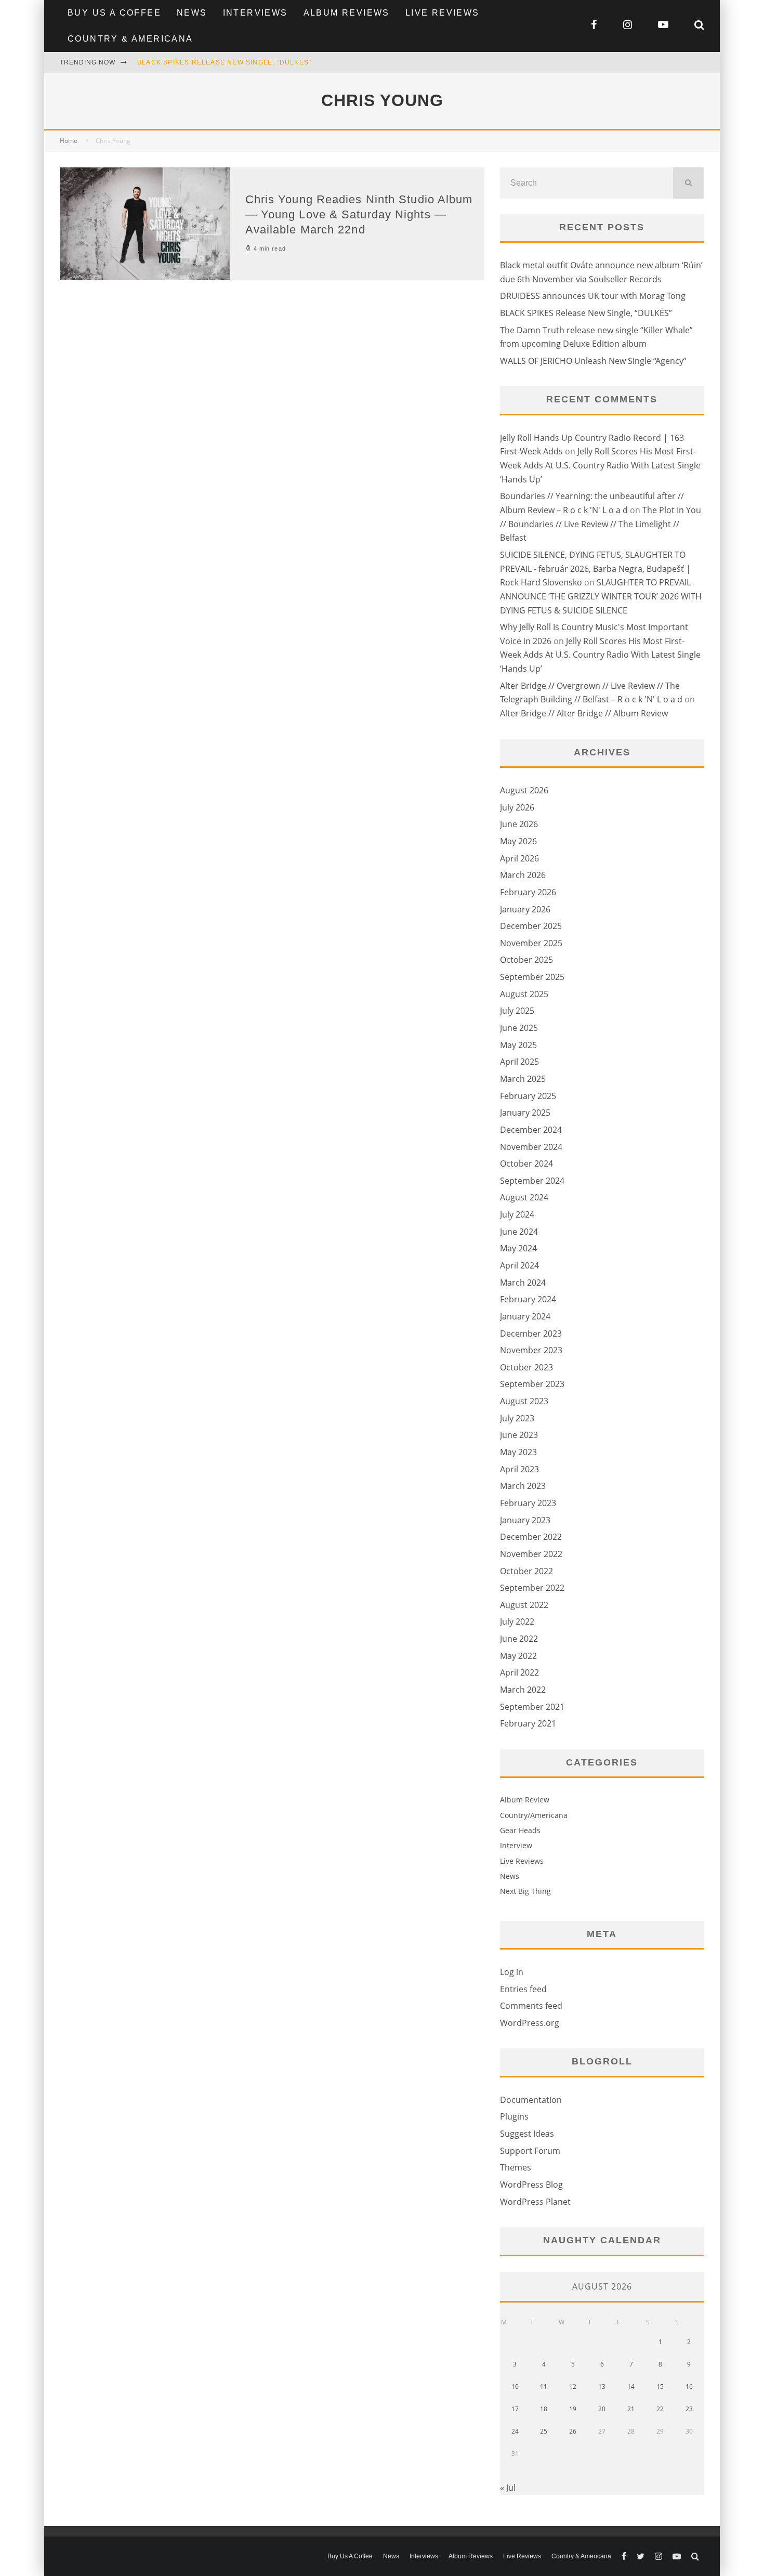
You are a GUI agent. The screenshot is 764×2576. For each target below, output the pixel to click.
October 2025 (526, 960)
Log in (512, 1972)
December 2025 (531, 926)
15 (660, 2387)
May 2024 (518, 1248)
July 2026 (517, 807)
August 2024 (524, 1197)
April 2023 (519, 1469)
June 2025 (519, 1028)
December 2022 (531, 1537)
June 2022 (519, 1639)
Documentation (531, 2100)
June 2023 (519, 1435)
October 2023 (526, 1367)
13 (602, 2387)
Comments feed (531, 2006)
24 (515, 2431)
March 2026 (523, 875)
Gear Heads (520, 1830)
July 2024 (517, 1214)
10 (515, 2387)
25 (544, 2431)
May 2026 (518, 841)
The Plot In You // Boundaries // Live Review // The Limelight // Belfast (601, 524)
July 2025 (517, 1011)
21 (631, 2409)
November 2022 (531, 1554)
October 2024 (526, 1163)
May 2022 (518, 1656)
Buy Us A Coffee (114, 13)
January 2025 (525, 1113)
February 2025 (528, 1096)
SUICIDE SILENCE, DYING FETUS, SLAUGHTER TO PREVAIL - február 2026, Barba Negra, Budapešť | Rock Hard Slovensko (595, 568)
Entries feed (523, 1989)
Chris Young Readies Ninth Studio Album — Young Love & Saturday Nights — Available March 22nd (359, 214)
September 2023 (532, 1384)
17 (515, 2409)
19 (573, 2409)
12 (573, 2387)
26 (573, 2431)
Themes (516, 2167)
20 (602, 2409)
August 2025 (524, 994)
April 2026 (519, 858)
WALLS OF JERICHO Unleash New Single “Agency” (593, 361)
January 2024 (525, 1316)
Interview (516, 1845)
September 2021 (532, 1707)
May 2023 (518, 1452)
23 (689, 2409)
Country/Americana (534, 1815)
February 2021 (528, 1723)
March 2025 (523, 1079)
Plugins (514, 2116)
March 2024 (523, 1283)
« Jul (508, 2488)
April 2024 (519, 1265)
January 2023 (525, 1520)
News (192, 13)
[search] (689, 183)
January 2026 (525, 909)
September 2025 (532, 977)
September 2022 (532, 1588)
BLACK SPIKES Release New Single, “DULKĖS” (224, 62)
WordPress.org (530, 2023)
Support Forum (530, 2151)
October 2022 (526, 1571)
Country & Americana (130, 39)
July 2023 (517, 1418)
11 (544, 2387)
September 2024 (532, 1181)
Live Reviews (443, 13)
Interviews (255, 13)
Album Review (525, 1800)
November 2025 (531, 943)
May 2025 (518, 1045)
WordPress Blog (531, 2185)
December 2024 (531, 1130)
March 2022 (523, 1690)
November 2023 (531, 1350)
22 (660, 2409)
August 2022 (524, 1605)
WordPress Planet (535, 2202)
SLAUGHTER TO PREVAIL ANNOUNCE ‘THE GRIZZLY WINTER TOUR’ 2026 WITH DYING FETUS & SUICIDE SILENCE (601, 596)
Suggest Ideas (527, 2134)
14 (631, 2387)
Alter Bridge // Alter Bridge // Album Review (584, 713)
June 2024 (519, 1232)
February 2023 (528, 1503)
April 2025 (519, 1062)
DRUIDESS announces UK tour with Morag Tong (593, 296)
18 (544, 2409)
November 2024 (531, 1147)
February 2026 (528, 892)
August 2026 (524, 790)
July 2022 (517, 1622)
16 (689, 2387)
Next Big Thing (525, 1891)
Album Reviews (347, 13)
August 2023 (524, 1401)
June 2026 (519, 824)
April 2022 (519, 1672)
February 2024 (528, 1299)
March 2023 (523, 1486)
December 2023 (531, 1333)
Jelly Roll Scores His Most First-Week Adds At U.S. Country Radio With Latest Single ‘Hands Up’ (600, 465)
